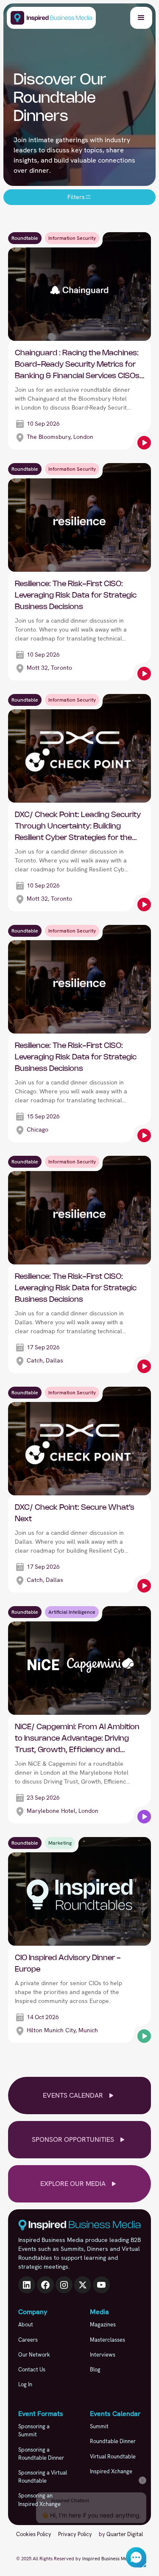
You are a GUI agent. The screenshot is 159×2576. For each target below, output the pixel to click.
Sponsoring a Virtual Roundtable (43, 2477)
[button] (141, 18)
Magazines (103, 2325)
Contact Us (32, 2370)
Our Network (34, 2355)
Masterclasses (107, 2340)
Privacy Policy (75, 2534)
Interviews (103, 2355)
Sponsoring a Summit (34, 2430)
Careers (28, 2340)
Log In (25, 2384)
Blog (95, 2370)
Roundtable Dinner (113, 2441)
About (26, 2325)
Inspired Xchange (111, 2471)
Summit (99, 2426)
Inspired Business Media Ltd (112, 2559)
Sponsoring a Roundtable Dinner (41, 2454)
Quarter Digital (125, 2534)
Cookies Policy (34, 2534)
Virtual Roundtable (113, 2457)
